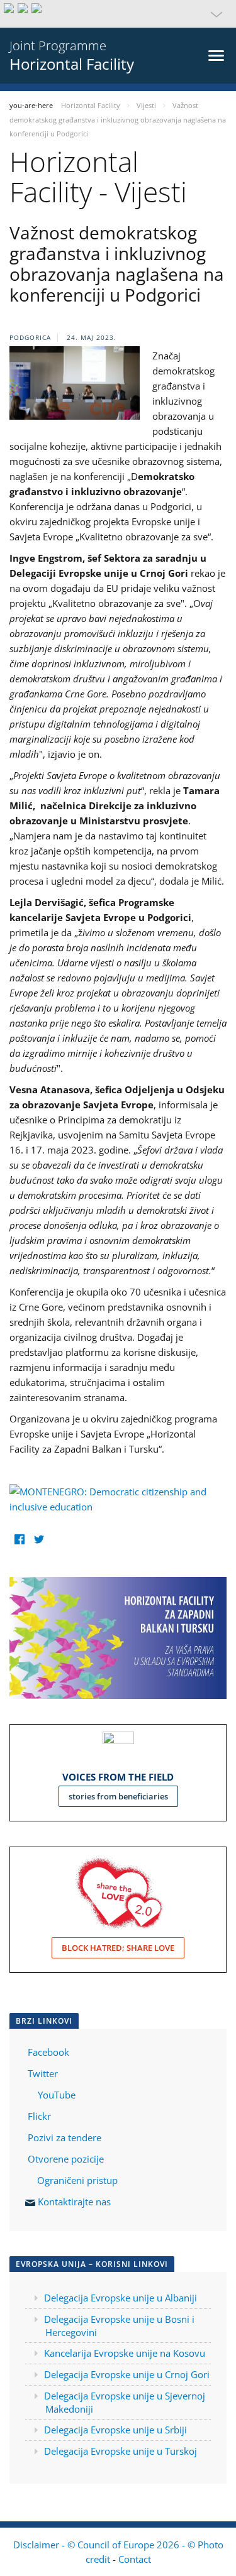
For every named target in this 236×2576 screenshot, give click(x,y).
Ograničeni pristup (77, 2180)
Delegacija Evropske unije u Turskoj (121, 2451)
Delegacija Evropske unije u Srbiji (115, 2430)
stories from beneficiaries (118, 1796)
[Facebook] (19, 1539)
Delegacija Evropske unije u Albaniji (121, 2298)
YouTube (55, 2095)
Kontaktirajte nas (74, 2202)
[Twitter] (39, 1539)
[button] (118, 14)
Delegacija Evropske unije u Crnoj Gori (127, 2374)
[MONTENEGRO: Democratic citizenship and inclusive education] (118, 1498)
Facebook (48, 2052)
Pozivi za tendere (65, 2137)
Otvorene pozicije (66, 2159)
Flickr (38, 2116)
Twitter (43, 2073)
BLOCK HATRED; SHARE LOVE (118, 1948)
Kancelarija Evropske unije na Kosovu (125, 2353)
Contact (135, 2559)
